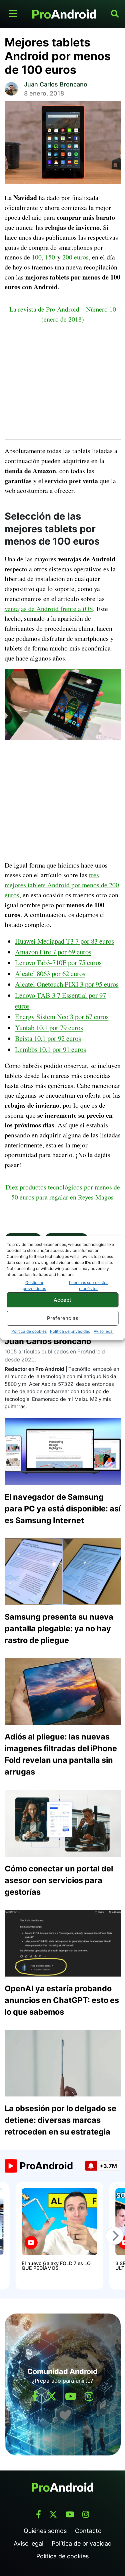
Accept (62, 1300)
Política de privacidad (70, 1331)
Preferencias (63, 1318)
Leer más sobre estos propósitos (89, 1285)
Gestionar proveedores (34, 1285)
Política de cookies (29, 1331)
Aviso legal (104, 1331)
